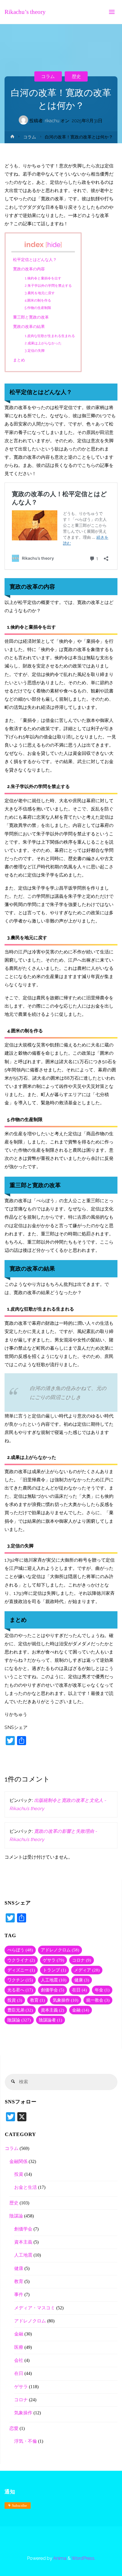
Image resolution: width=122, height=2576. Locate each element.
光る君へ (20, 1990)
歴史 (76, 76)
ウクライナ (21, 1960)
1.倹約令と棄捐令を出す (43, 278)
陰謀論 (19, 2020)
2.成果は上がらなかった (43, 343)
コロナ (82, 1960)
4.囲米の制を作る (38, 300)
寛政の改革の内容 (29, 269)
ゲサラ (53, 1960)
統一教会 (98, 2000)
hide (54, 245)
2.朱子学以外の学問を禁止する (48, 286)
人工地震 (54, 1980)
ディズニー (21, 1970)
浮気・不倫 (26, 2441)
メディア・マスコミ (35, 2308)
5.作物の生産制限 (38, 308)
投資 (15, 2000)
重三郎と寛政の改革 (31, 317)
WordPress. (83, 2558)
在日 (79, 1990)
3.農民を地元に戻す (40, 293)
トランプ (54, 1970)
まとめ (19, 360)
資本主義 (52, 2010)
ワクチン (20, 1980)
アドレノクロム (60, 1950)
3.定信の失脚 (35, 350)
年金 (102, 1990)
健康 (82, 1980)
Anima (59, 2558)
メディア (87, 1970)
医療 (19, 2347)
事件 (19, 2295)
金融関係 (18, 2162)
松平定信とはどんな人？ (35, 260)
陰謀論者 (51, 2020)
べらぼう (20, 1950)
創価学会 (52, 1990)
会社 (19, 2360)
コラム (48, 76)
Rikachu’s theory (25, 12)
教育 (37, 2000)
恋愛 (14, 2428)
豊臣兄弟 (20, 2010)
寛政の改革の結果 (29, 327)
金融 (81, 2010)
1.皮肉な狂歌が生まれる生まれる (50, 336)
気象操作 (66, 2000)
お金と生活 (26, 2187)
